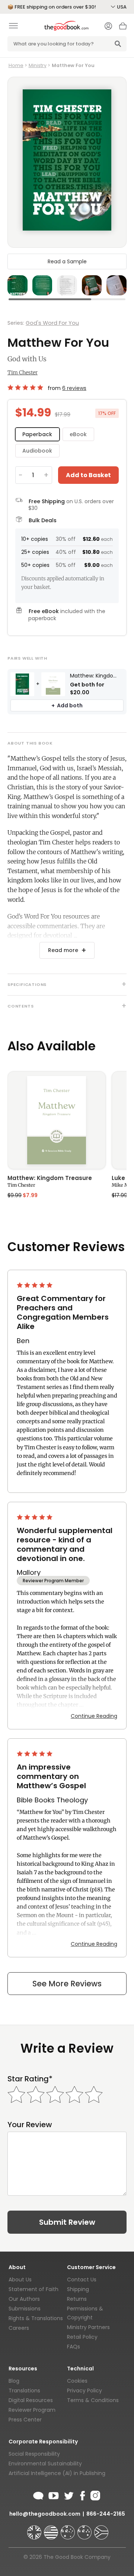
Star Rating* (30, 2079)
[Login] (108, 27)
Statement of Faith (33, 2289)
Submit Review (67, 2222)
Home (16, 65)
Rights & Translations (36, 2318)
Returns (77, 2299)
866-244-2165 (106, 2514)
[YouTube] (54, 2494)
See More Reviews (67, 1984)
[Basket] (123, 28)
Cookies (77, 2381)
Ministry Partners (88, 2327)
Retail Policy (82, 2337)
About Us (20, 2280)
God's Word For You (52, 323)
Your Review (30, 2125)
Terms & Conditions (93, 2400)
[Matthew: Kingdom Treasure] (57, 1120)
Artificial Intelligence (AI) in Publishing (57, 2473)
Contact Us (82, 2280)
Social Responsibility (34, 2454)
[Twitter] (68, 2494)
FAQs (74, 2347)
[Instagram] (95, 2494)
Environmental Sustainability (45, 2464)
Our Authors (24, 2299)
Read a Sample (67, 261)
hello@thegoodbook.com (45, 2514)
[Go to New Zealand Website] (85, 2529)
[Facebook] (82, 2494)
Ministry (38, 65)
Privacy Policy (84, 2391)
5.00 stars (26, 387)
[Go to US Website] (52, 2529)
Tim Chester (23, 372)
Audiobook (37, 451)
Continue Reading (94, 1716)
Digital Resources (31, 2400)
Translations (24, 2391)
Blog (14, 2381)
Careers (19, 2328)
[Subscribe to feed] (38, 2494)
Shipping (78, 2289)
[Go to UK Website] (35, 2529)
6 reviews (74, 388)
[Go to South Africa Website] (101, 2529)
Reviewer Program (32, 2410)
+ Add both (67, 705)
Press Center (25, 2420)
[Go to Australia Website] (68, 2529)
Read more (63, 950)
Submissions (25, 2309)
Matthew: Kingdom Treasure (50, 1178)
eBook (78, 434)
